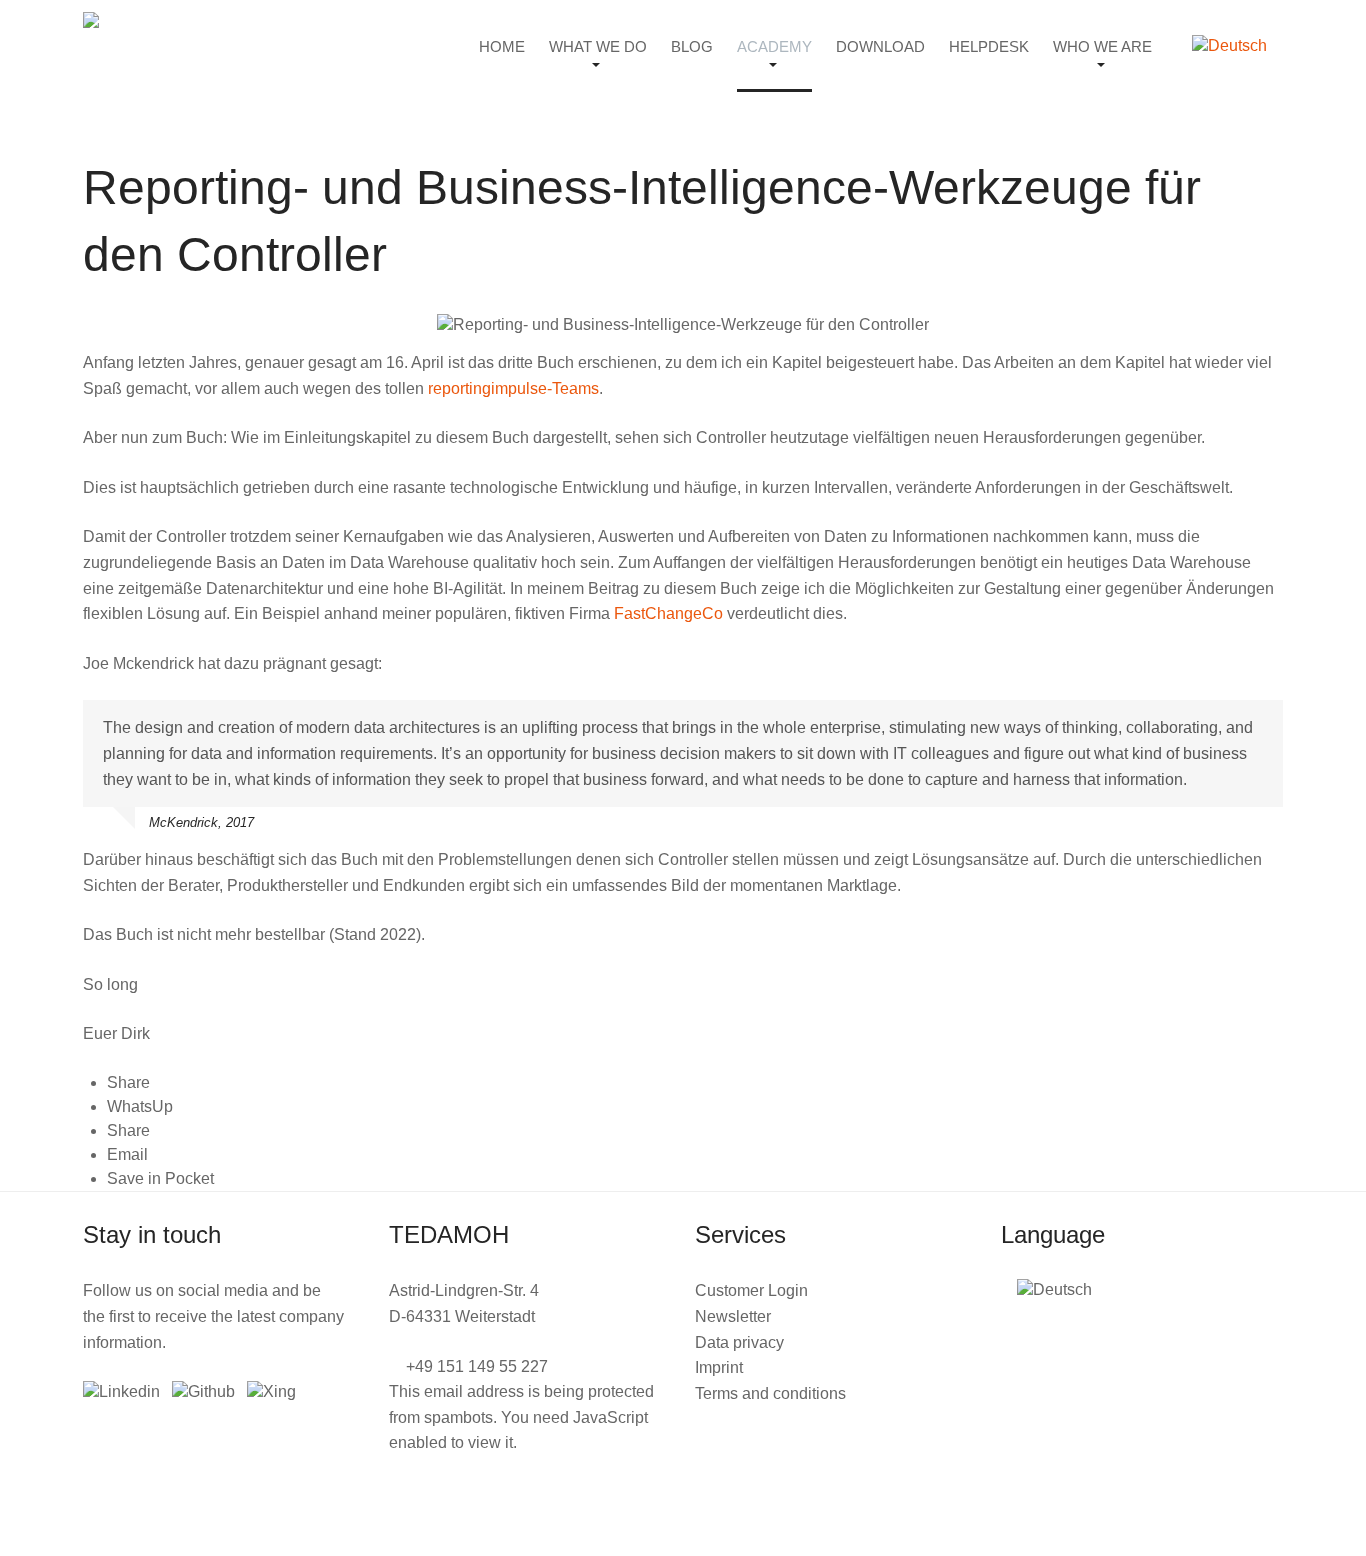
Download (880, 46)
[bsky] (203, 1391)
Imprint (719, 1367)
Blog (692, 46)
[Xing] (271, 1391)
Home (502, 46)
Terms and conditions (770, 1393)
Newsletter (733, 1316)
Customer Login (751, 1290)
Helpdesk (989, 46)
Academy (774, 46)
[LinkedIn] (121, 1391)
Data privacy (739, 1342)
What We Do (598, 46)
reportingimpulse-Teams (513, 388)
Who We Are (1102, 46)
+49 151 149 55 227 (477, 1366)
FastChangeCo (668, 613)
